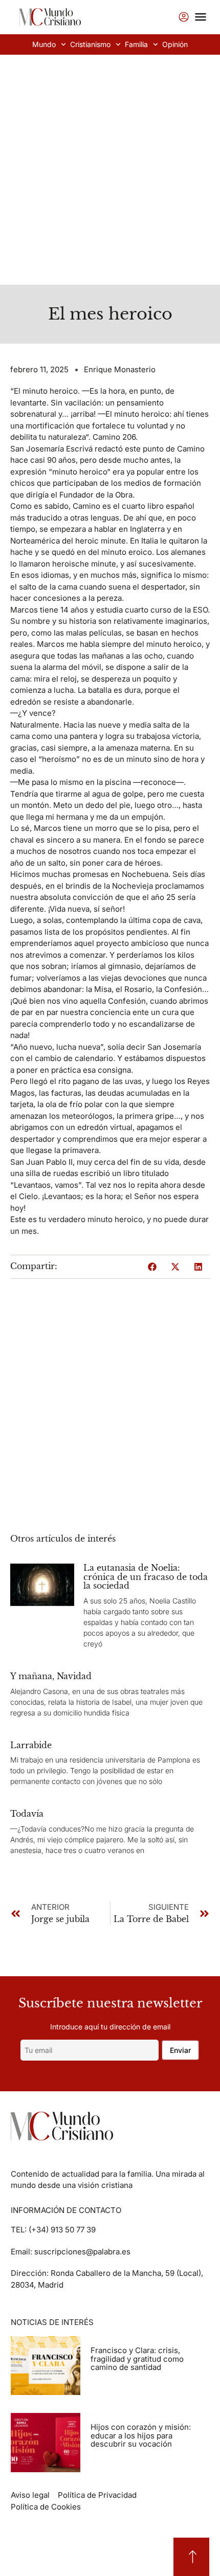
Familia (136, 44)
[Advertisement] (110, 170)
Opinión (175, 44)
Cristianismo (90, 44)
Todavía (27, 1814)
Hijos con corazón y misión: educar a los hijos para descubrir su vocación (141, 2435)
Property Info (113, 2378)
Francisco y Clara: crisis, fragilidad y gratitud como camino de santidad (137, 2359)
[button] (152, 1267)
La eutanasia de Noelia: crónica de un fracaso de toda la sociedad (146, 1577)
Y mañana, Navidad (51, 1676)
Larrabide (31, 1745)
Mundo (44, 44)
